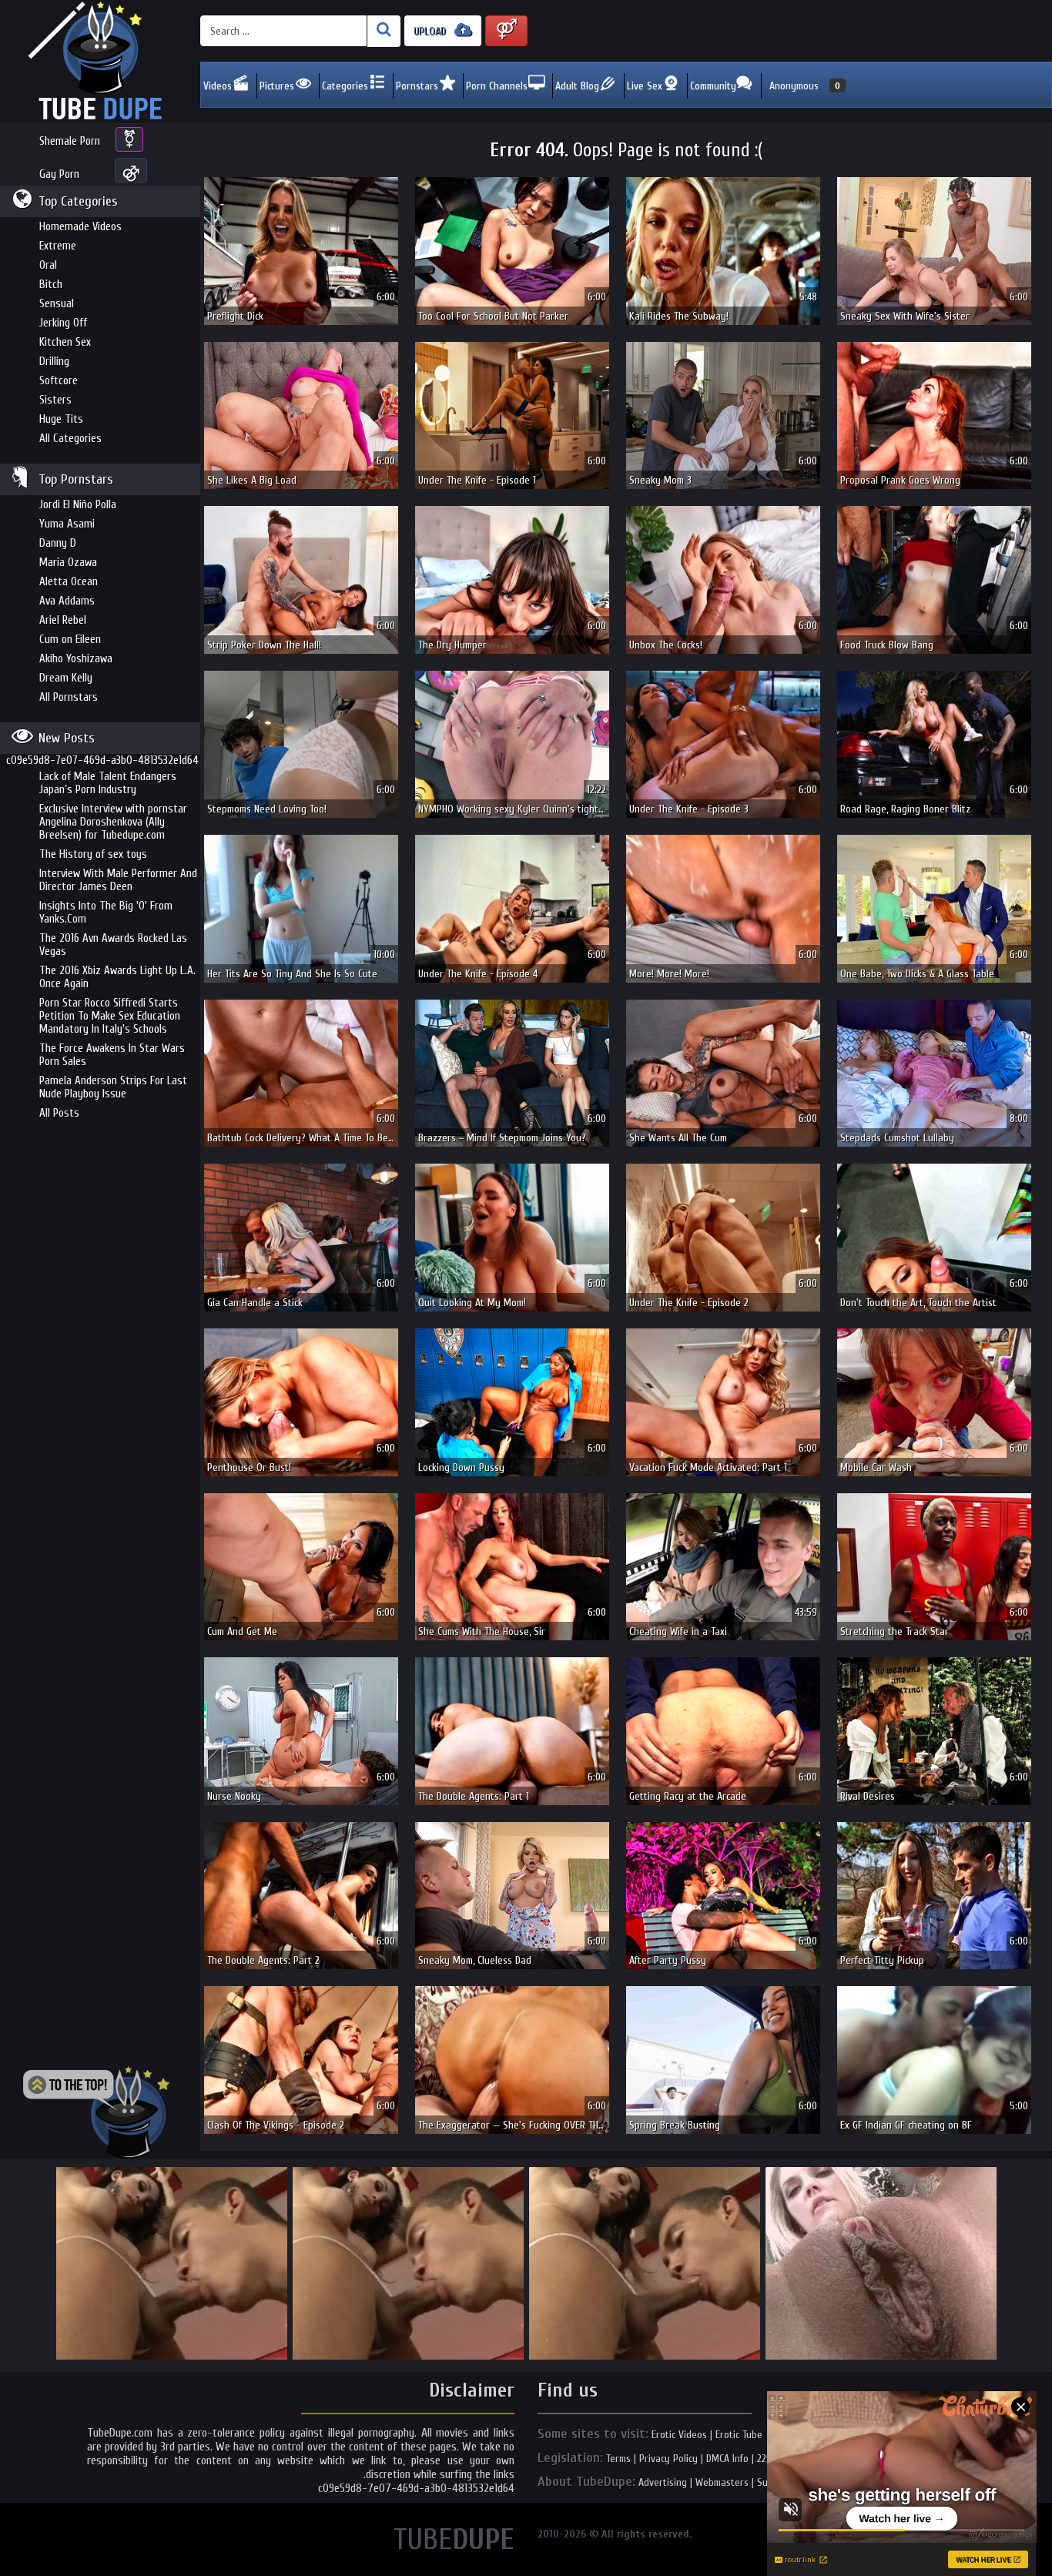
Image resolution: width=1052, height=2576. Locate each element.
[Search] (384, 31)
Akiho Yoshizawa (76, 659)
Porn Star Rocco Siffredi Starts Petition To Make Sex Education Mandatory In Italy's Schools (110, 1016)
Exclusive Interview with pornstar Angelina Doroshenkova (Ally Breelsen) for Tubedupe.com (113, 822)
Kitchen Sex (65, 342)
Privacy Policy (668, 2459)
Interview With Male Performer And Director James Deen (118, 880)
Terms (618, 2459)
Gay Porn (59, 174)
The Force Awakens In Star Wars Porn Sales (112, 1055)
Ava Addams (67, 601)
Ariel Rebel (63, 620)
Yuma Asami (67, 524)
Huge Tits (61, 419)
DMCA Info (727, 2459)
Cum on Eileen (70, 640)
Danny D (58, 543)
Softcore (59, 381)
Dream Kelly (66, 678)
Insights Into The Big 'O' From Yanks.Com (106, 913)
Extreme (58, 246)
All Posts (59, 1113)
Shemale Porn (70, 141)
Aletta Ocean (69, 582)
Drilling (54, 362)
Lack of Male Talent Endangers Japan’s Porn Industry (108, 783)
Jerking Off (63, 323)
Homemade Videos (80, 227)
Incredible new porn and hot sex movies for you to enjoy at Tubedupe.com (100, 62)
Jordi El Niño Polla (78, 505)
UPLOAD (431, 31)
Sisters (55, 400)
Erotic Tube (739, 2435)
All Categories (70, 439)
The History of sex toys (93, 854)
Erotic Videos (679, 2435)
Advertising (663, 2482)
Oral (48, 265)
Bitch (51, 285)
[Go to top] (96, 2112)
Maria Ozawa (68, 563)
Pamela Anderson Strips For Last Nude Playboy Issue (113, 1087)
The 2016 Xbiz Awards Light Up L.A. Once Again (117, 977)
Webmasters (722, 2482)
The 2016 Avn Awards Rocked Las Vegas (113, 945)
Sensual (57, 304)
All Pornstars (69, 697)
